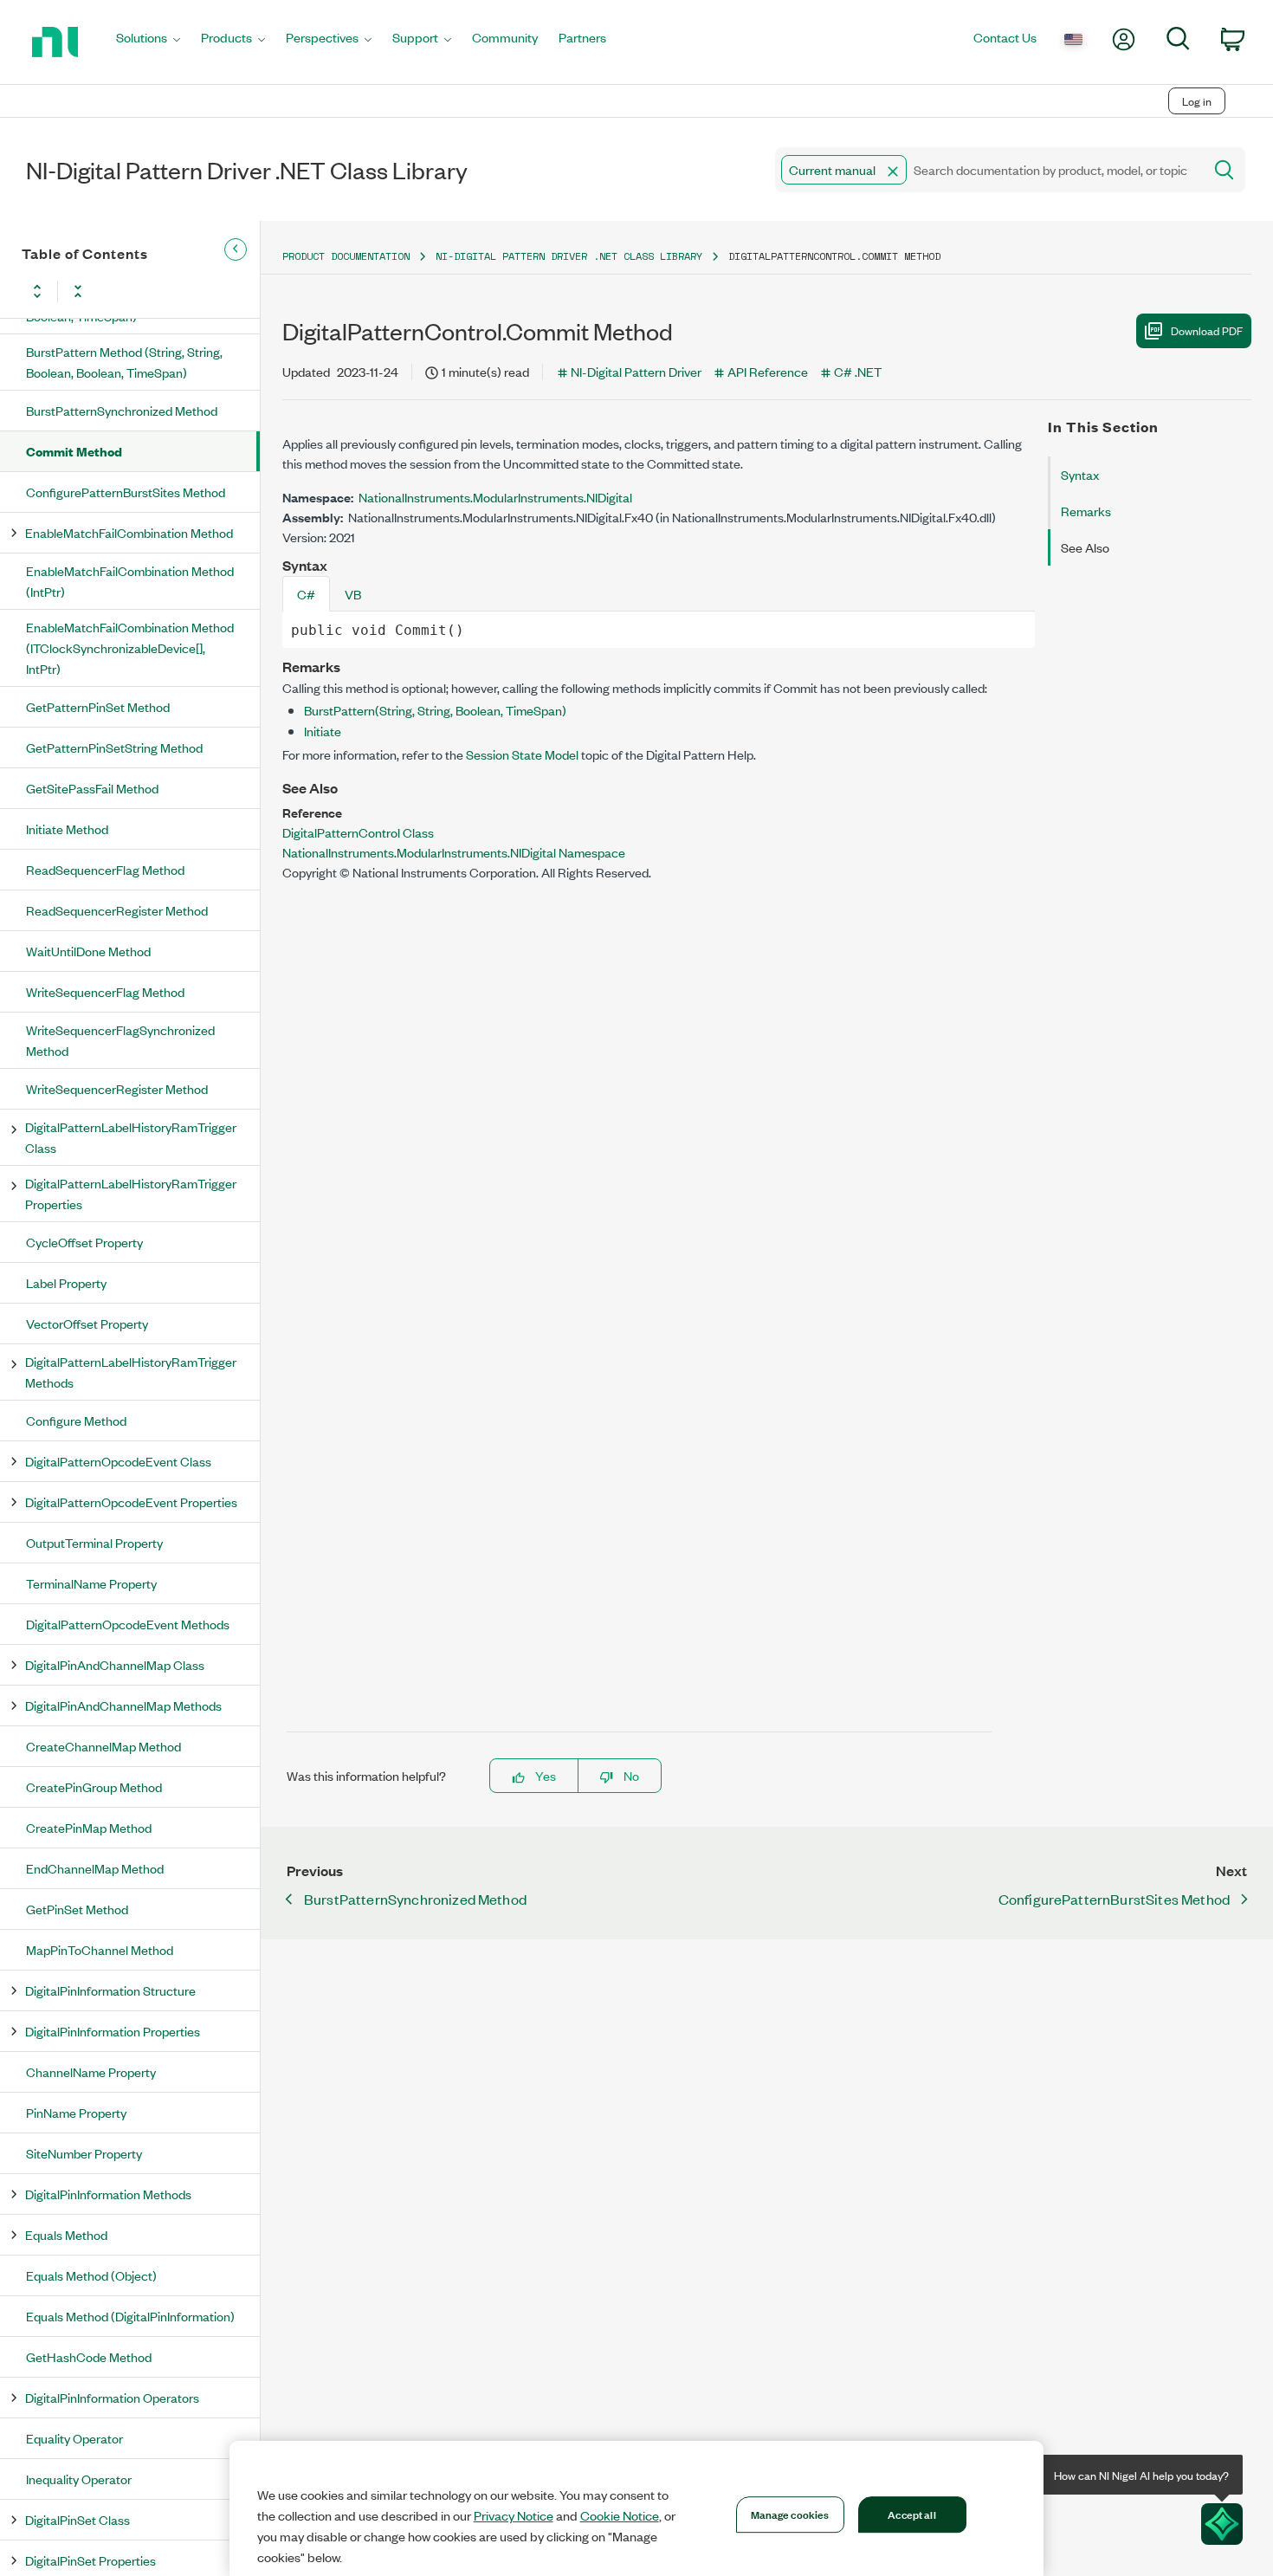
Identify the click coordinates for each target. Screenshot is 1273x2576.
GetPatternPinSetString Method (114, 747)
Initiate (323, 731)
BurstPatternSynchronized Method (122, 410)
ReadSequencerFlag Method (105, 869)
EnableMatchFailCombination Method (129, 532)
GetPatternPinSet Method (98, 706)
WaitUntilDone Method (88, 951)
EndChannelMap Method (95, 1868)
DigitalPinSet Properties (90, 2560)
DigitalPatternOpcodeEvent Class (118, 1461)
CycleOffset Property (84, 1242)
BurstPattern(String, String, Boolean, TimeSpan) (435, 710)
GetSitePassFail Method (92, 788)
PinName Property (76, 2112)
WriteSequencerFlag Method (105, 991)
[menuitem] (148, 42)
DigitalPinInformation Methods (108, 2194)
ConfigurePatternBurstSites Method (126, 492)
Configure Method (76, 1420)
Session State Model (522, 754)
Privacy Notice (514, 2515)
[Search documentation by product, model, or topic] (1223, 170)
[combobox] (988, 170)
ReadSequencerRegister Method (117, 910)
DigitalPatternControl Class (358, 832)
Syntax (1080, 474)
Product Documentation (346, 256)
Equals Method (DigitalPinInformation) (130, 2316)
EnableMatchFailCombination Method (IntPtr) (130, 581)
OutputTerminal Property (94, 1542)
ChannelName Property (91, 2071)
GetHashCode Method (89, 2356)
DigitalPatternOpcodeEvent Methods (128, 1624)
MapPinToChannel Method (100, 1949)
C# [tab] (306, 594)
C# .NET (858, 371)
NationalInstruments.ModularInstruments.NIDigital (495, 497)
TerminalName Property (91, 1583)
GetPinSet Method (77, 1909)
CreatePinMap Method (89, 1827)
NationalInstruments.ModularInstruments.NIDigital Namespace (454, 852)
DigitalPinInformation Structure (110, 1990)
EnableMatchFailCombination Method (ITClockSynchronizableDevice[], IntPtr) (130, 647)
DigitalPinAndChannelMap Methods (123, 1705)
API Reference (768, 371)
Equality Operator (74, 2438)
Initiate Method (67, 828)
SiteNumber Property (84, 2153)
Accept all (911, 2514)
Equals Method (66, 2234)
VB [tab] (353, 594)
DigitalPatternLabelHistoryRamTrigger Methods (131, 1372)
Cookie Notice (620, 2515)
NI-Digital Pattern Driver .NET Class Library (569, 256)
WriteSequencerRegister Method (117, 1088)
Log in (1197, 101)
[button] (893, 172)
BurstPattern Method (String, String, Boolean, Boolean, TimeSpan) (124, 362)
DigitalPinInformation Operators (112, 2397)
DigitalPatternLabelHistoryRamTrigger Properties (131, 1193)
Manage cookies (790, 2514)
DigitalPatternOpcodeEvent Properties (131, 1502)
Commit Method (74, 451)
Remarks (1086, 511)
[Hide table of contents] (236, 249)
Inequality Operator (79, 2479)
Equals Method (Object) (91, 2275)
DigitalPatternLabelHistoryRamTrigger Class (131, 1137)
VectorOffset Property (87, 1323)
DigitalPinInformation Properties (113, 2031)
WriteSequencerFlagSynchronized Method (120, 1040)
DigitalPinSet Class (78, 2519)
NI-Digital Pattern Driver (636, 371)
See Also (1085, 547)
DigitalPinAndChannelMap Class (115, 1664)
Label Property (66, 1282)
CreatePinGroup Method (94, 1786)
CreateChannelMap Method (103, 1746)
